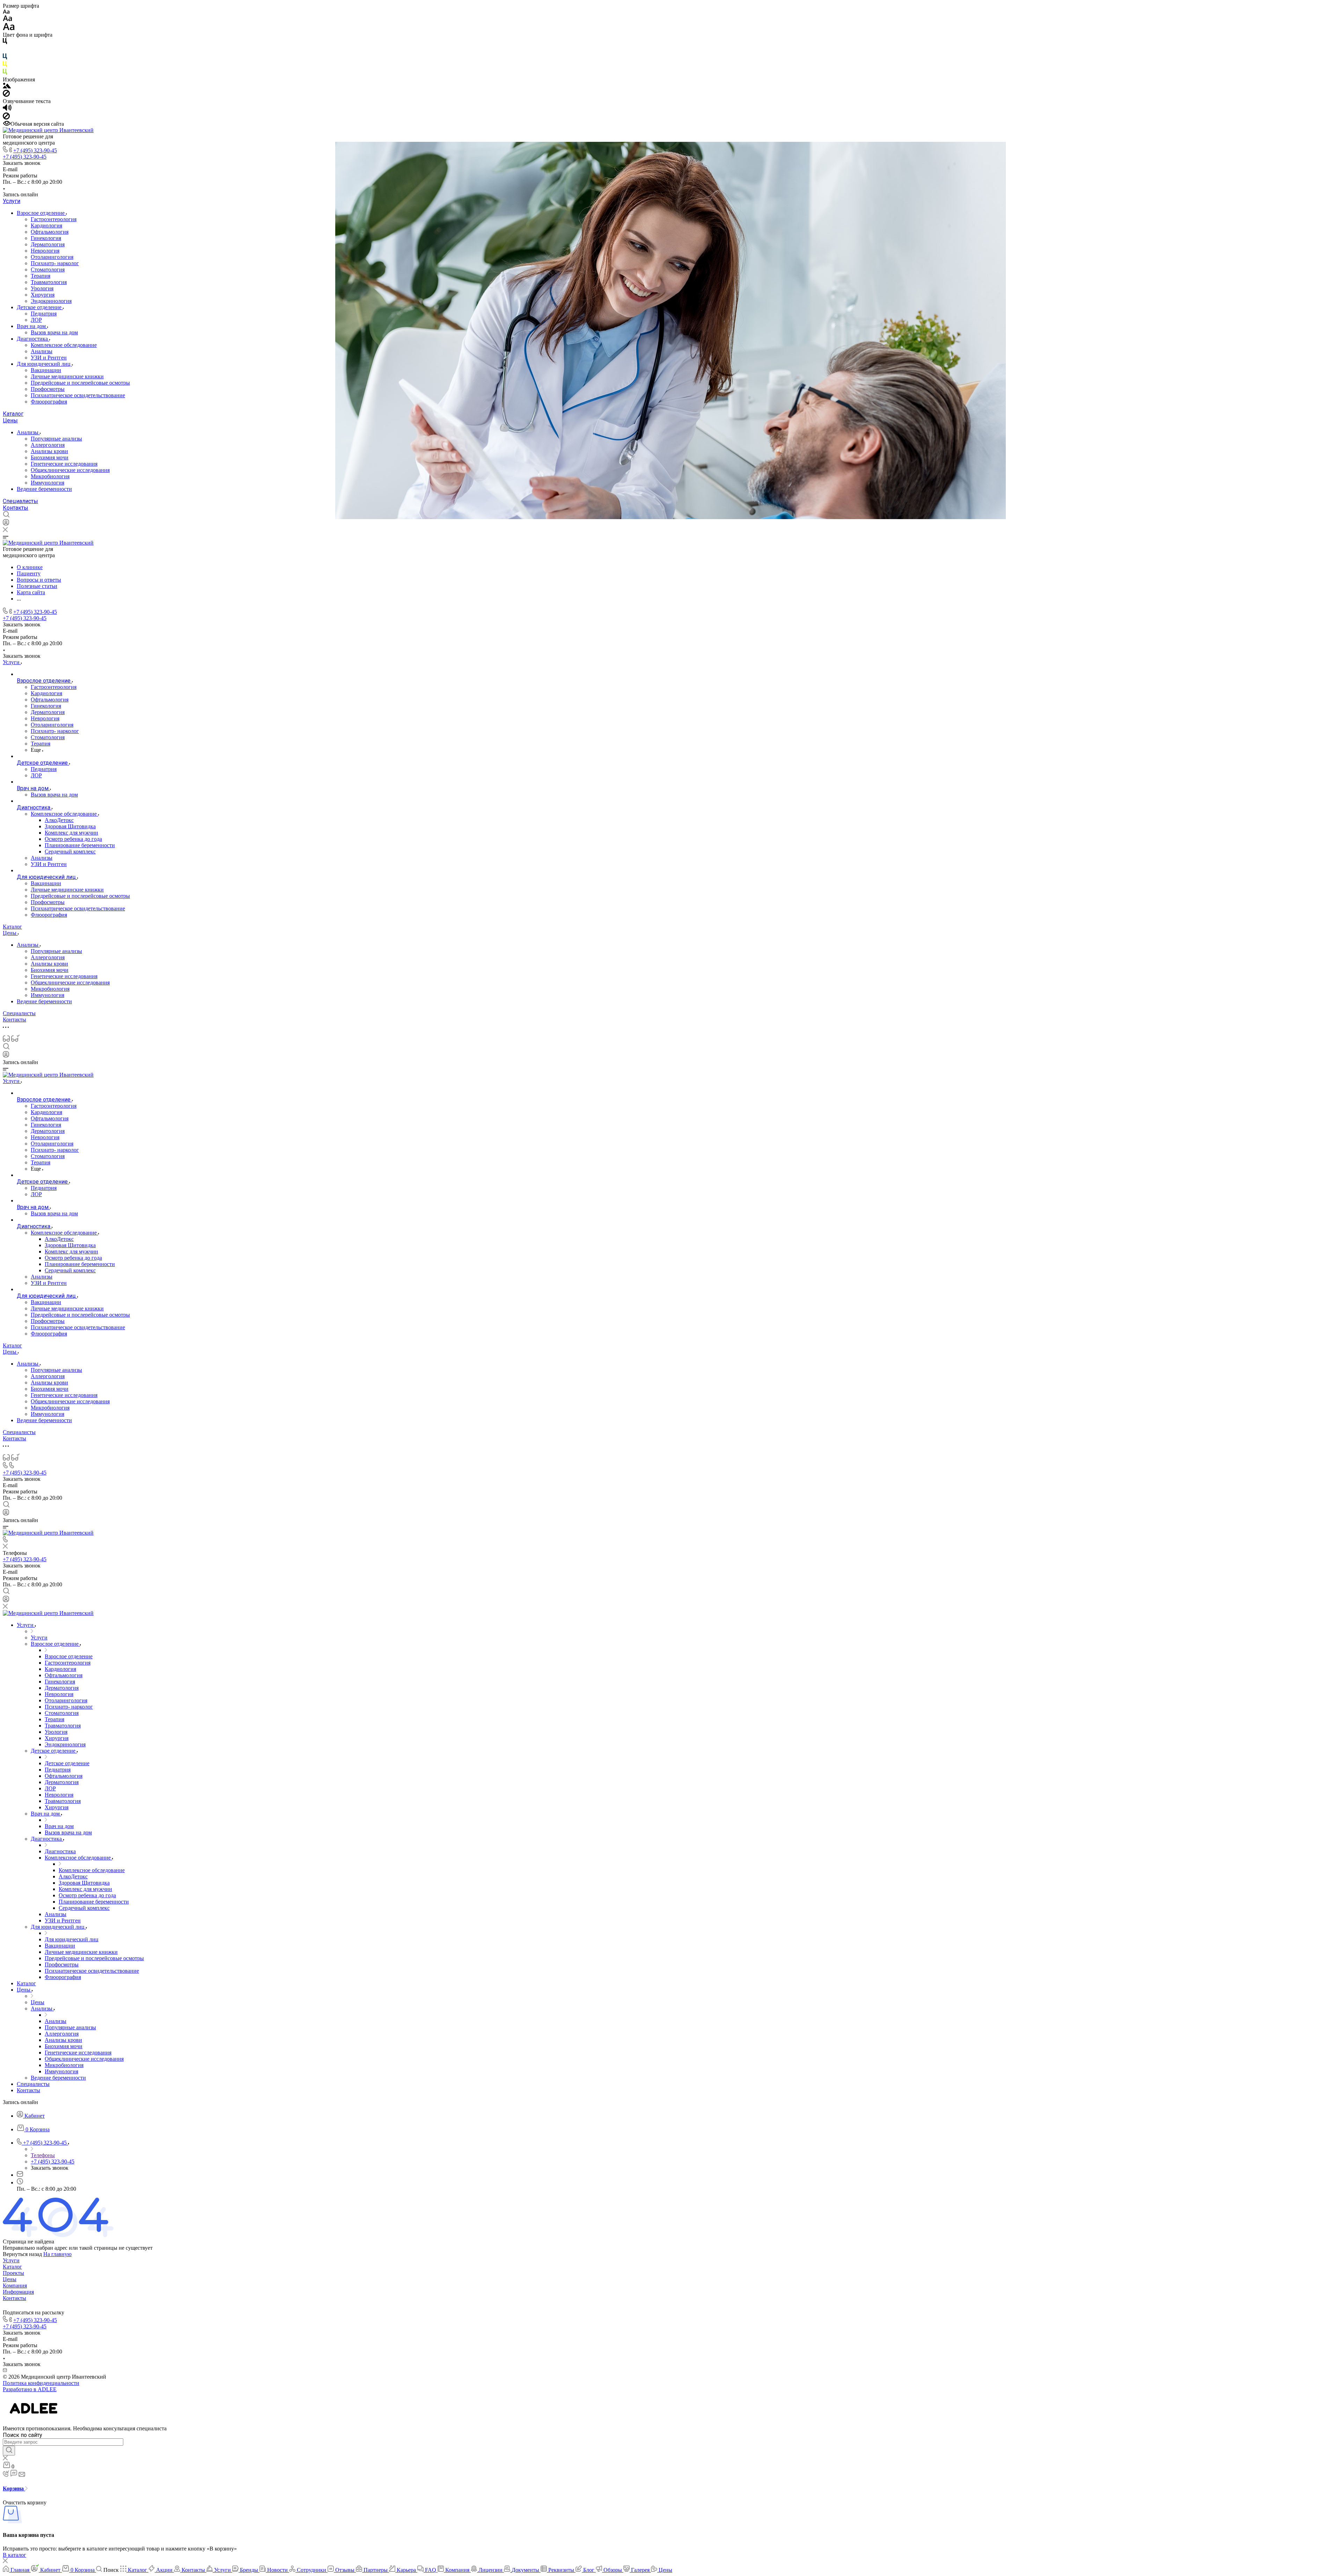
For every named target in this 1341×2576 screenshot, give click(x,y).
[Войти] (6, 524)
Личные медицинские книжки (67, 376)
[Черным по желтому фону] (5, 66)
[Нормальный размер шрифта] (8, 19)
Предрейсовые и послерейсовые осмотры (80, 383)
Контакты (16, 508)
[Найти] (9, 2451)
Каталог (13, 414)
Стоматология (48, 270)
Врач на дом (32, 326)
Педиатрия (44, 314)
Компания (15, 2286)
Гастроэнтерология (54, 219)
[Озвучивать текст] (7, 109)
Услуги (12, 201)
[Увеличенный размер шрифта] (9, 28)
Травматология (49, 282)
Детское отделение (40, 307)
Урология (42, 288)
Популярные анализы (56, 439)
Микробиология (50, 476)
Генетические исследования (64, 464)
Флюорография (49, 402)
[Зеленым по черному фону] (5, 73)
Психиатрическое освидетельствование (78, 395)
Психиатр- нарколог (55, 263)
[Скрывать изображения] (6, 95)
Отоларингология (52, 257)
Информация (18, 2292)
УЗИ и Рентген (49, 358)
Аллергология (48, 445)
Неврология (45, 251)
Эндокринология (51, 301)
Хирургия (43, 295)
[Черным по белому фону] (5, 42)
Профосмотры (48, 389)
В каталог (14, 2555)
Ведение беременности (44, 489)
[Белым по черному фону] (5, 50)
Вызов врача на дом (54, 332)
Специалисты (20, 501)
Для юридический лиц (44, 364)
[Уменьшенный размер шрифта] (6, 12)
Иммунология (47, 483)
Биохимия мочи (50, 457)
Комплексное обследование (64, 345)
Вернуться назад (22, 2254)
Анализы (42, 351)
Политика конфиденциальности (41, 2383)
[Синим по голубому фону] (5, 58)
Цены (10, 420)
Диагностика (33, 339)
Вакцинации (46, 370)
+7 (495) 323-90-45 (35, 150)
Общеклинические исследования (70, 470)
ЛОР (36, 320)
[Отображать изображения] (7, 86)
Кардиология (46, 225)
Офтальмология (50, 232)
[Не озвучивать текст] (6, 118)
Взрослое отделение (41, 213)
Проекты (13, 2273)
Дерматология (48, 244)
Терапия (41, 276)
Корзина (14, 2488)
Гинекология (46, 238)
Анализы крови (49, 451)
